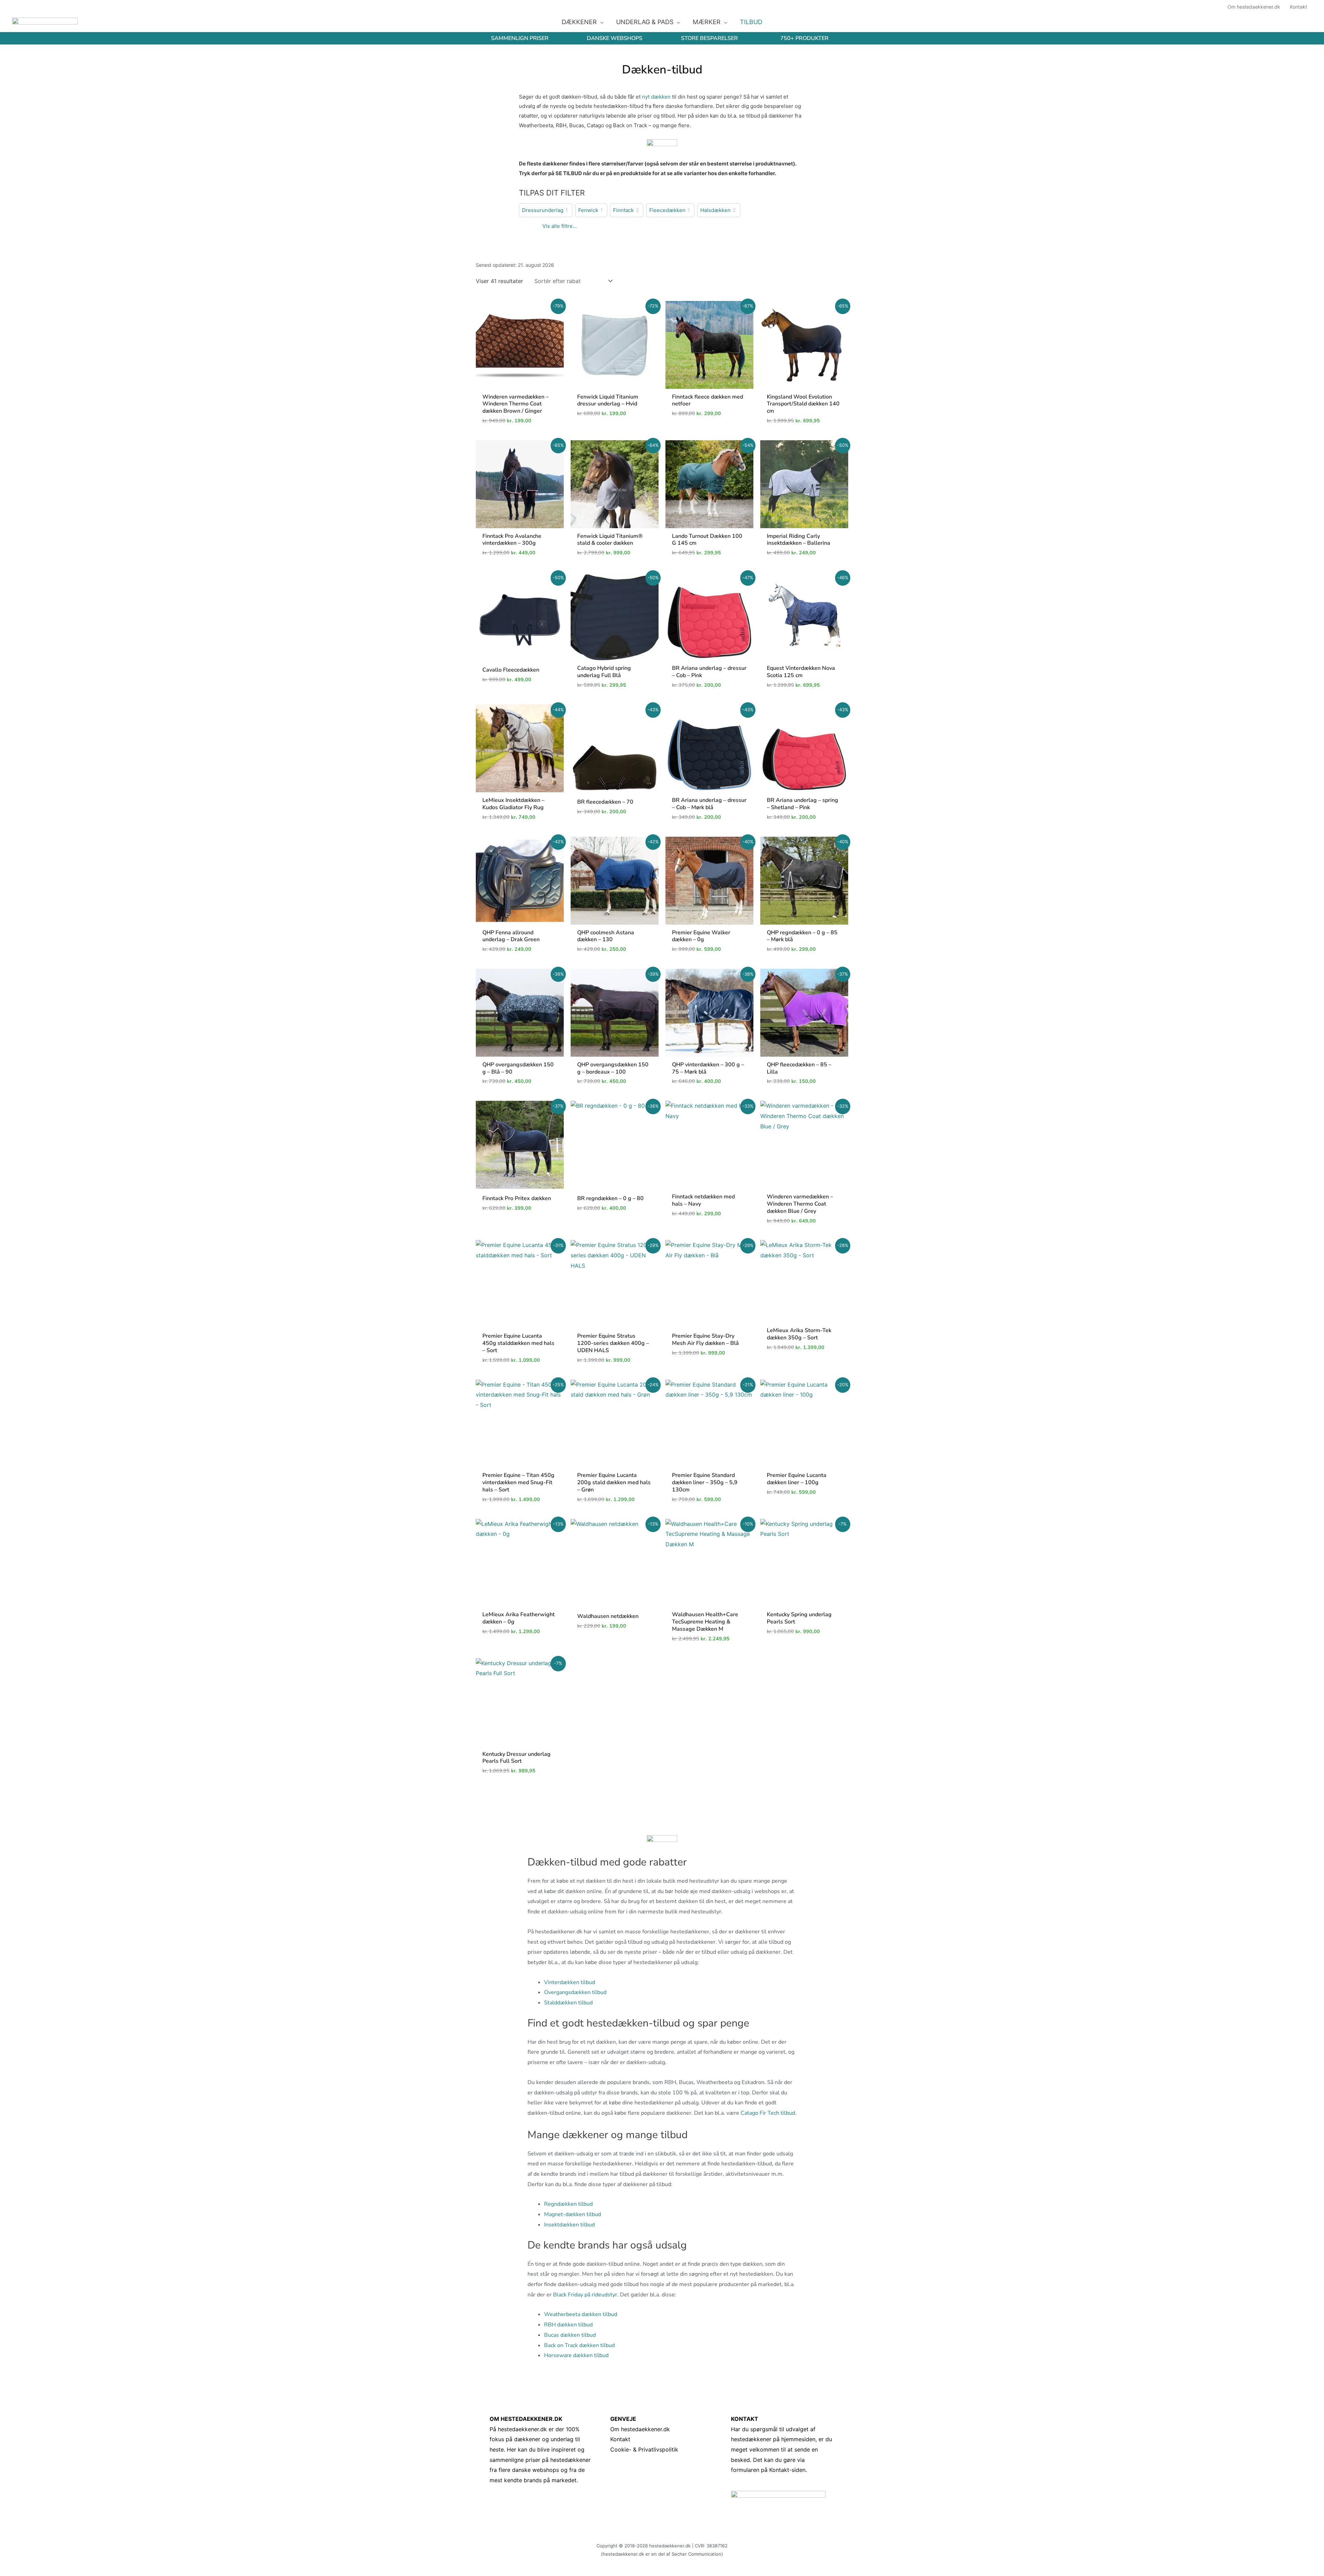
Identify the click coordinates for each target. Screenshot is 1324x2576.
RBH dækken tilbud (568, 2325)
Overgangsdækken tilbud (575, 1992)
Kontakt (620, 2439)
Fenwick (588, 210)
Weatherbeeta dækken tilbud (581, 2314)
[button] (600, 22)
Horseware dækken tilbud (576, 2355)
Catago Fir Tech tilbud (768, 2113)
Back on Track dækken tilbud (579, 2345)
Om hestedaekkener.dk (640, 2429)
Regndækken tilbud (568, 2204)
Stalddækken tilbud (568, 2003)
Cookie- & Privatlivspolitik (644, 2449)
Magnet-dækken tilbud (573, 2214)
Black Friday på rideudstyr (585, 2295)
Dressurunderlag (543, 210)
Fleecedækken (667, 210)
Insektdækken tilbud (569, 2225)
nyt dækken (656, 97)
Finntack (623, 210)
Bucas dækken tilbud (570, 2335)
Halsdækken (715, 210)
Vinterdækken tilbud (570, 1982)
